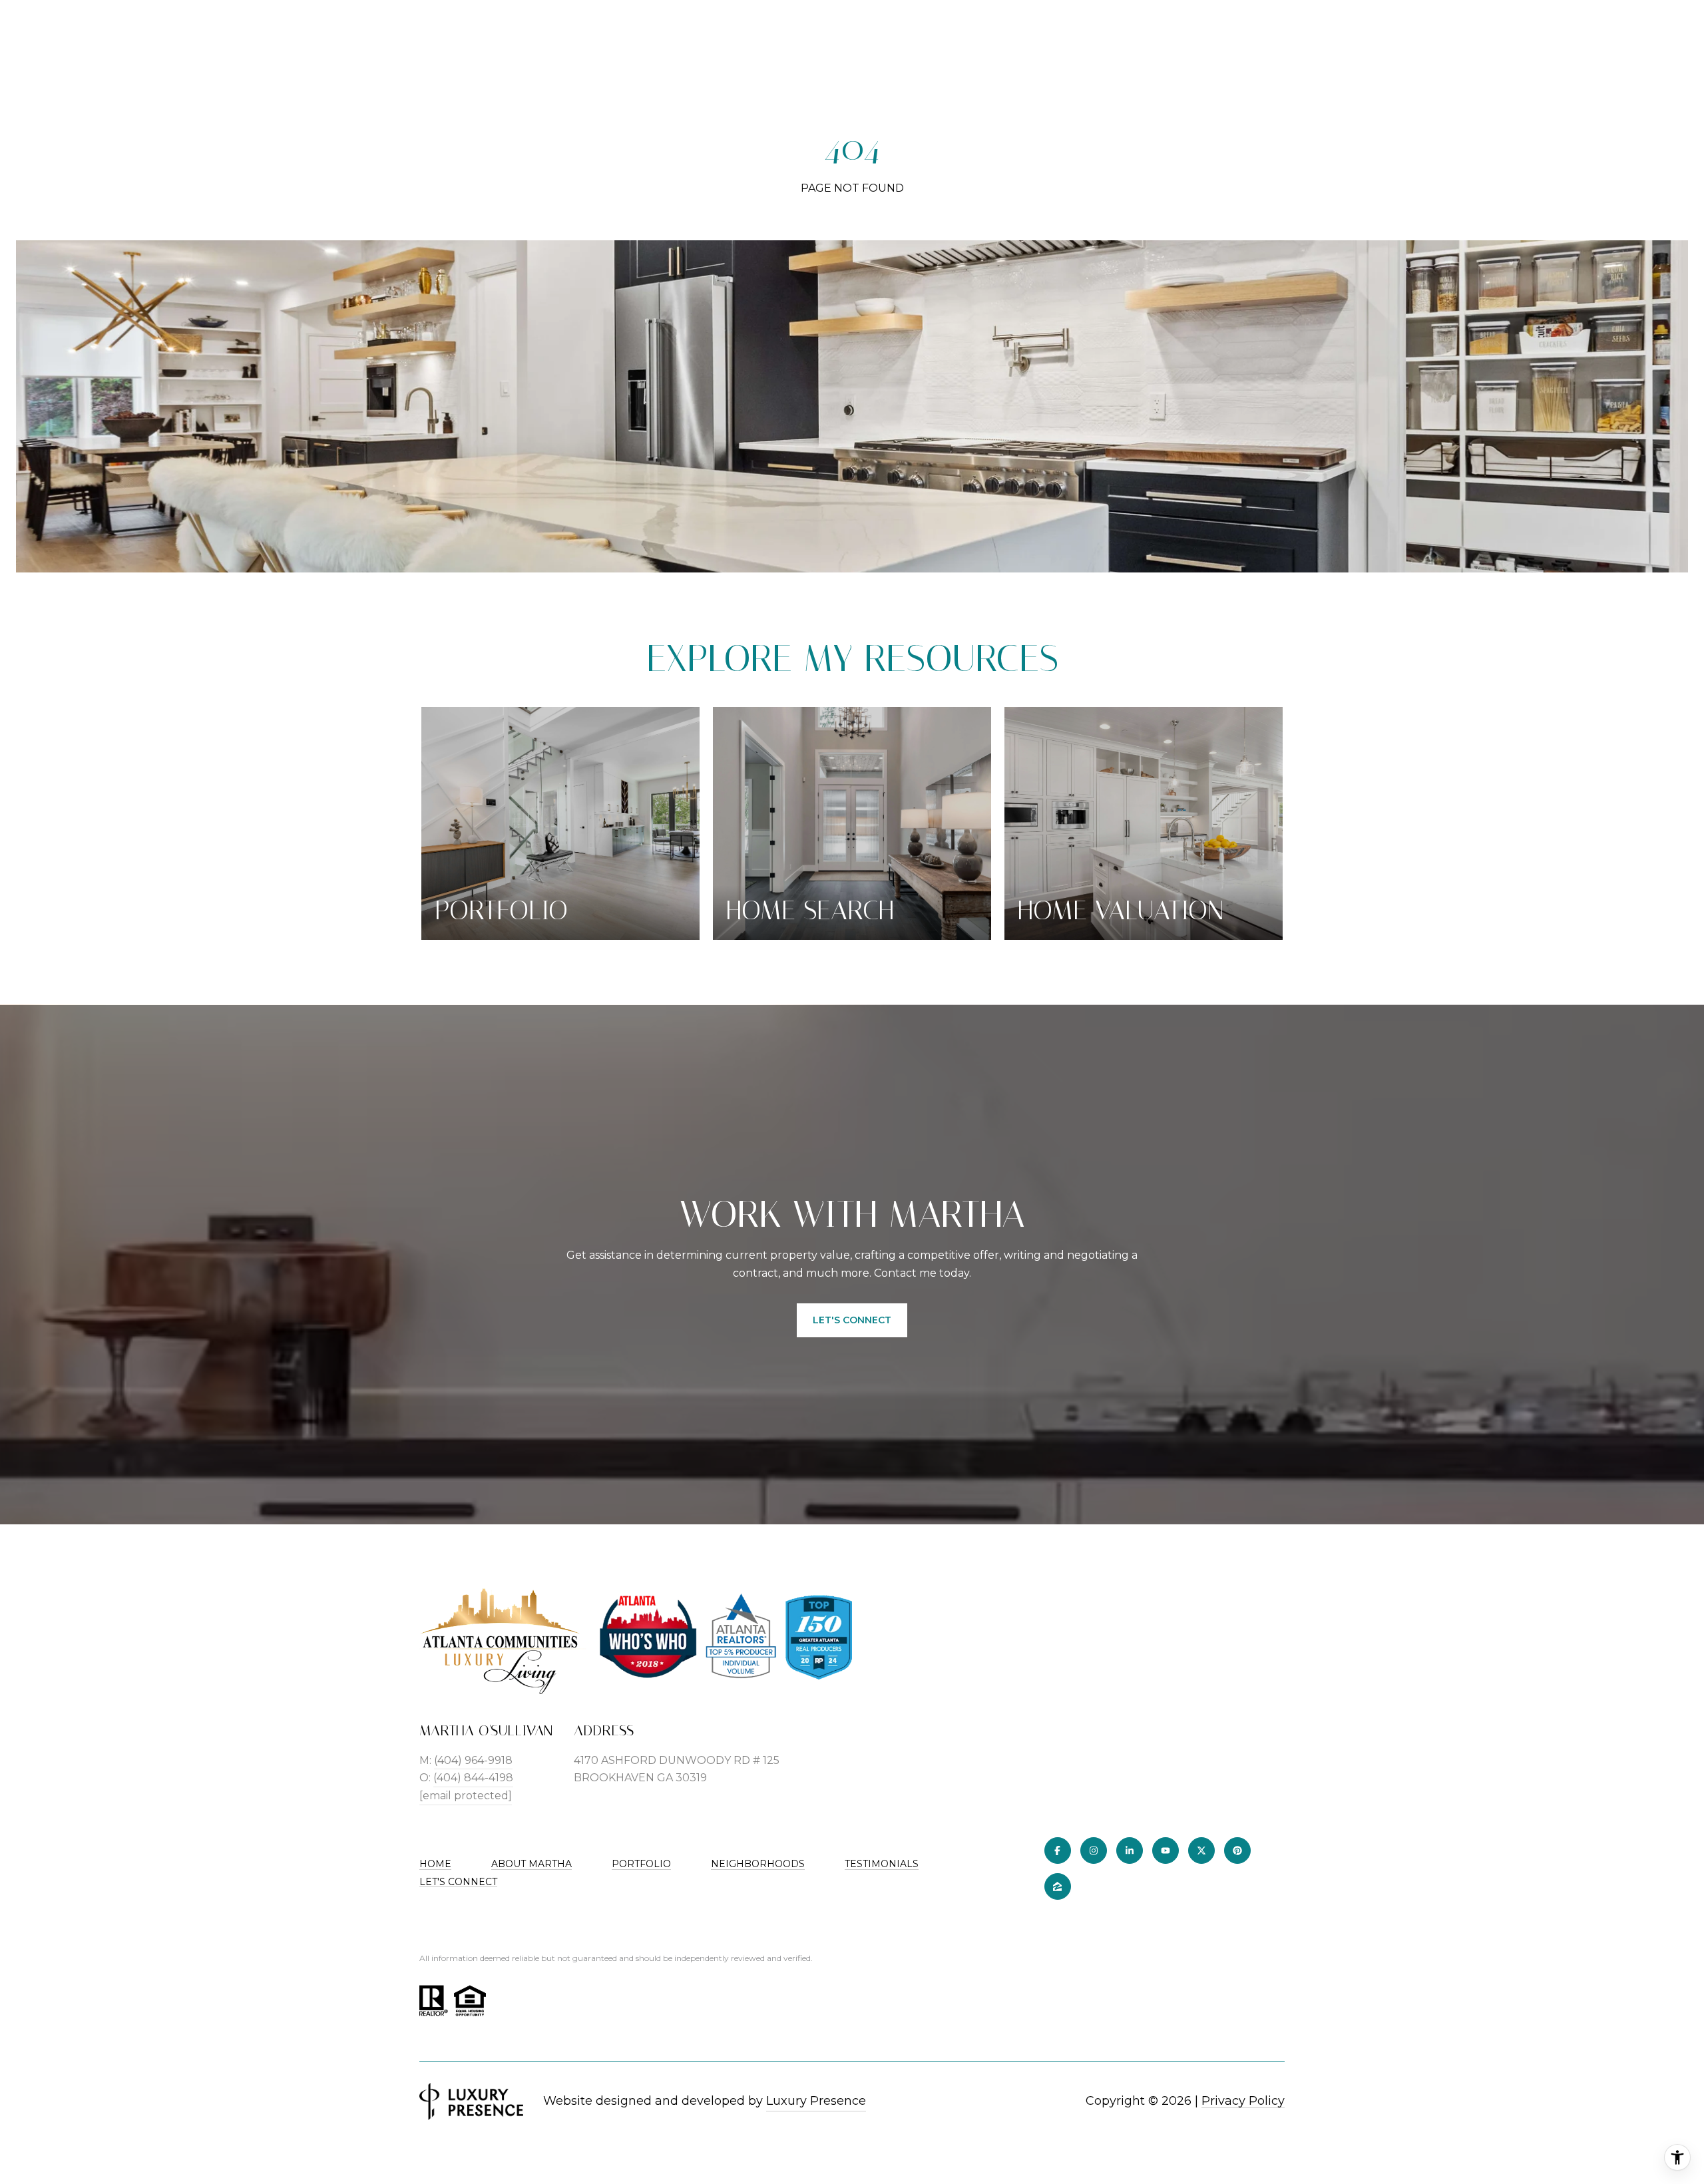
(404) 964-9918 (473, 1760)
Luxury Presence (816, 2101)
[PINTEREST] (1237, 1851)
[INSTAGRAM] (1094, 1851)
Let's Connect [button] (852, 1320)
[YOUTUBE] (1166, 1851)
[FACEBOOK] (1058, 1851)
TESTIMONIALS (882, 1864)
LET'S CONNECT (458, 1882)
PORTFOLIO (641, 1864)
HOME (435, 1864)
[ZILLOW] (1058, 1886)
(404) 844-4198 (473, 1778)
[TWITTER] (1201, 1851)
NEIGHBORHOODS (758, 1864)
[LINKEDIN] (1130, 1851)
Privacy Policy (1243, 2101)
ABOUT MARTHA (532, 1864)
